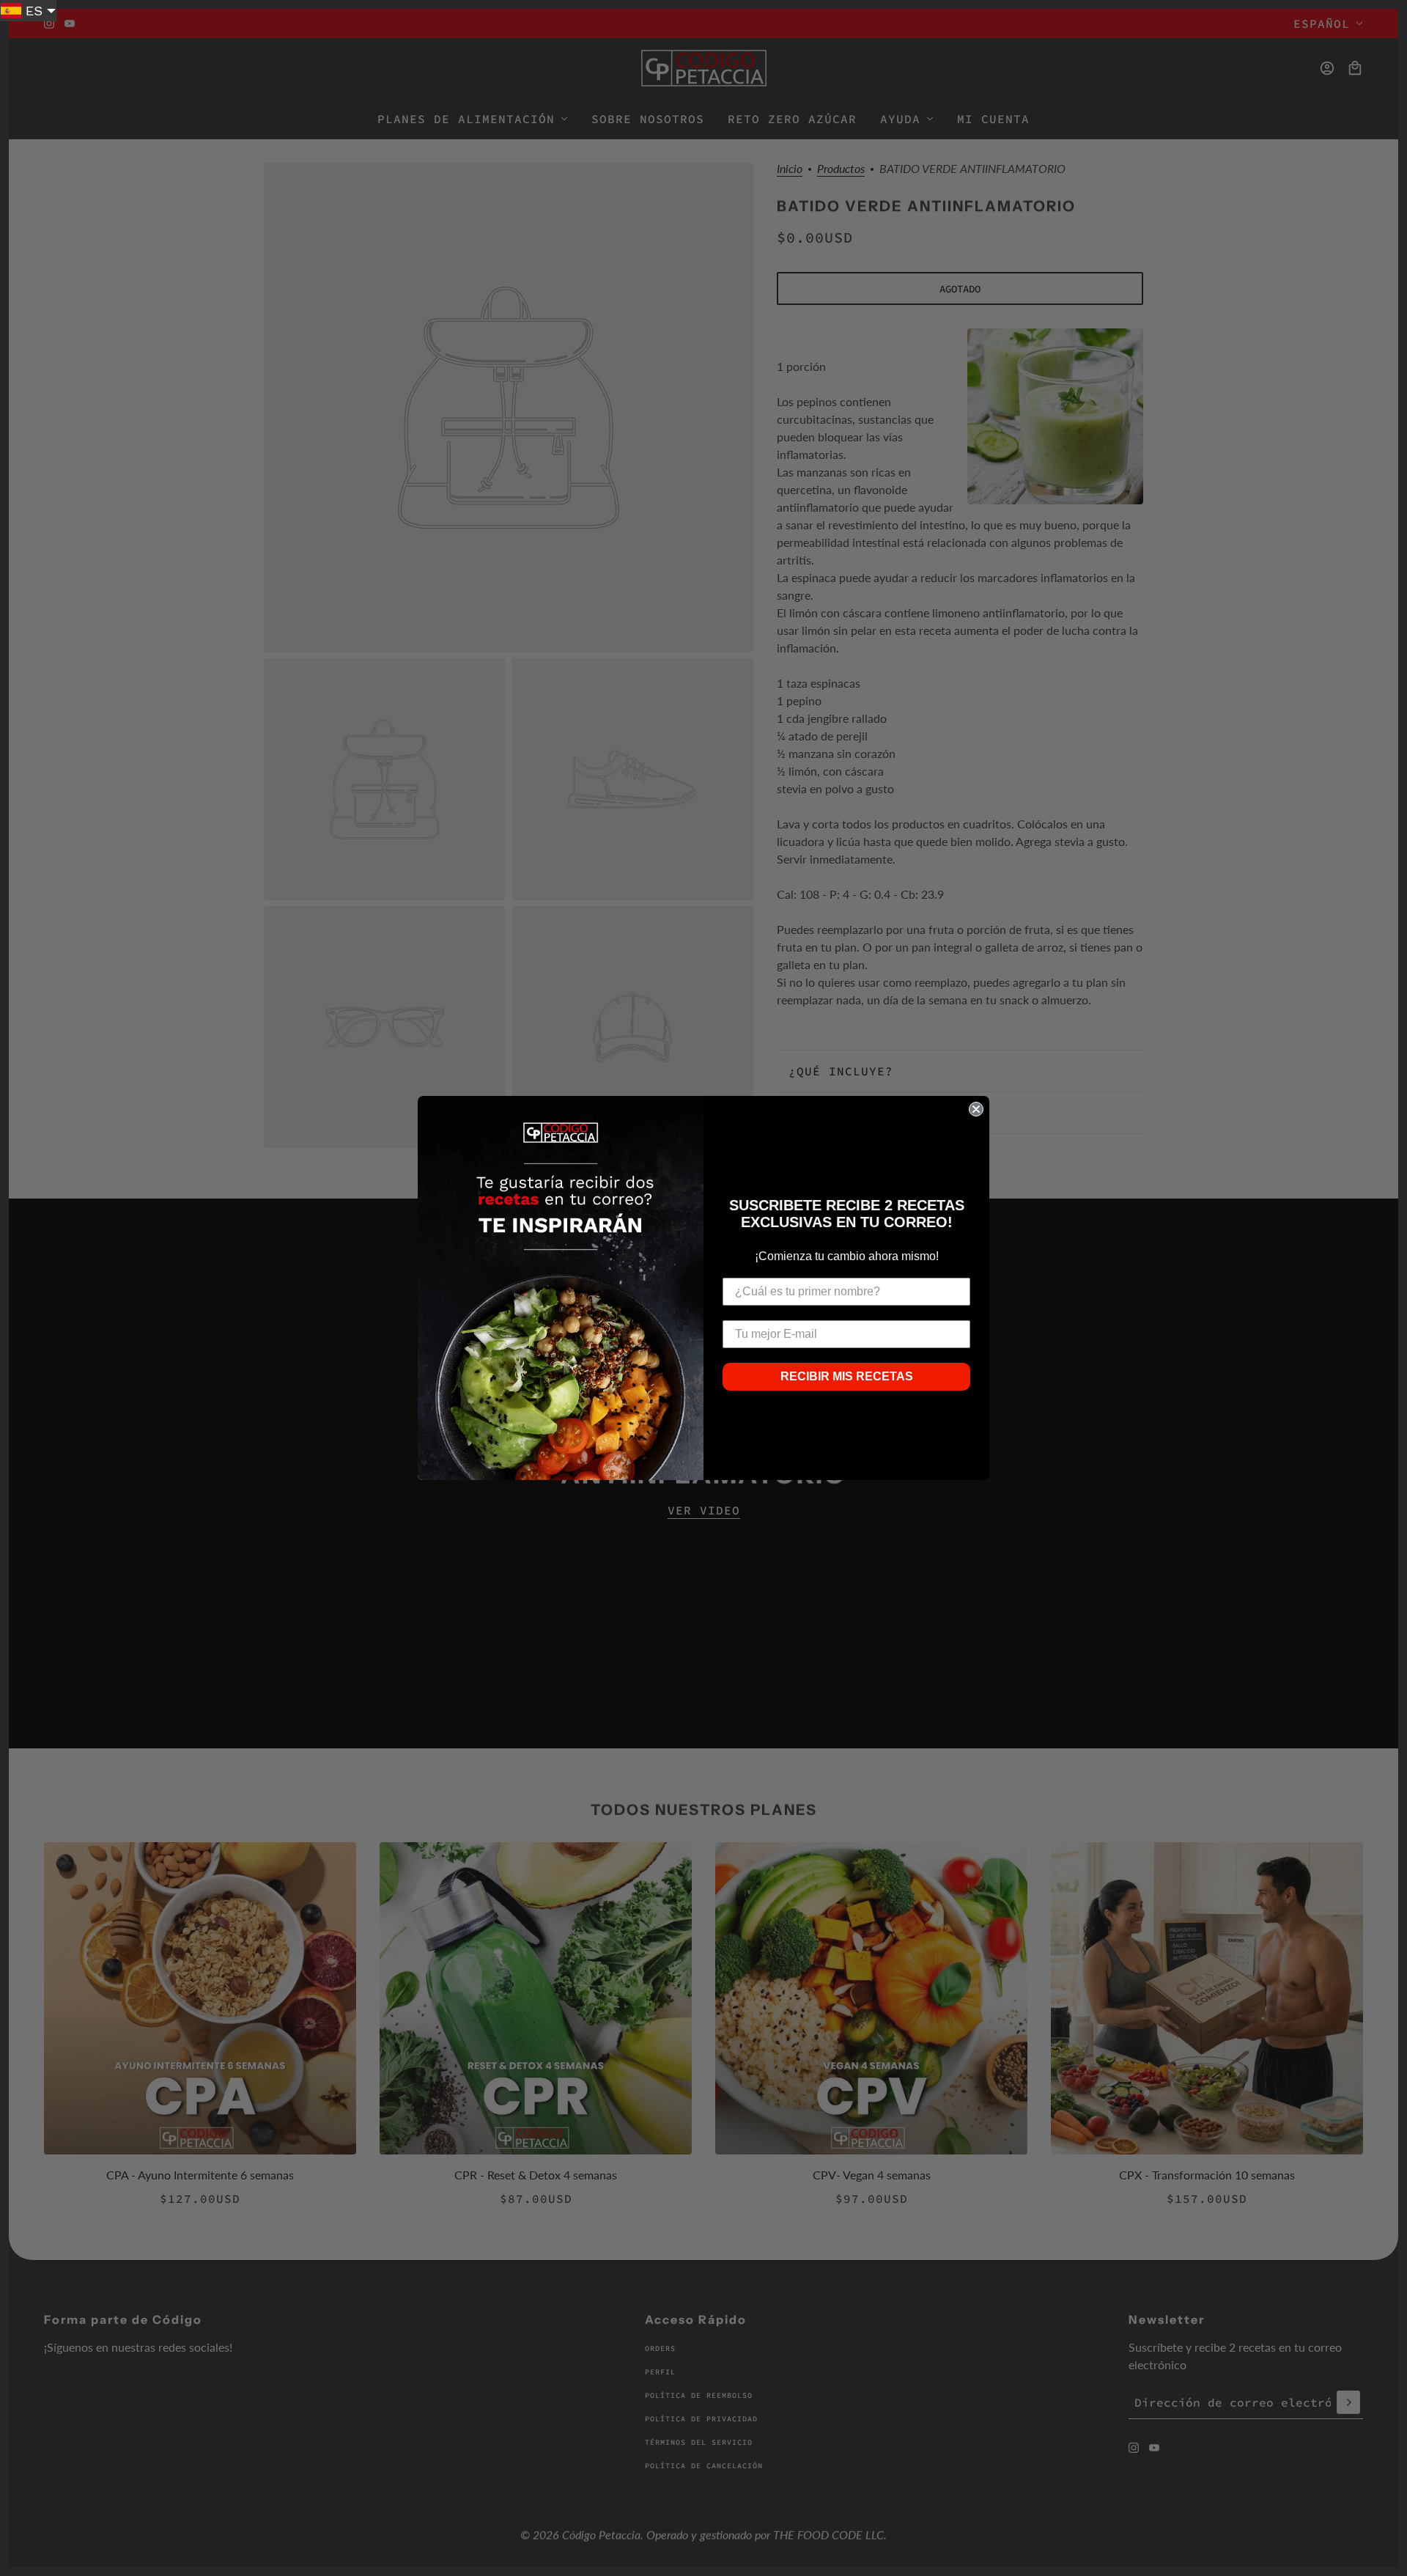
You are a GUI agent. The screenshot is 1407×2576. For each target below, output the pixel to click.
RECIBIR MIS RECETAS (847, 1376)
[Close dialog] (976, 1109)
